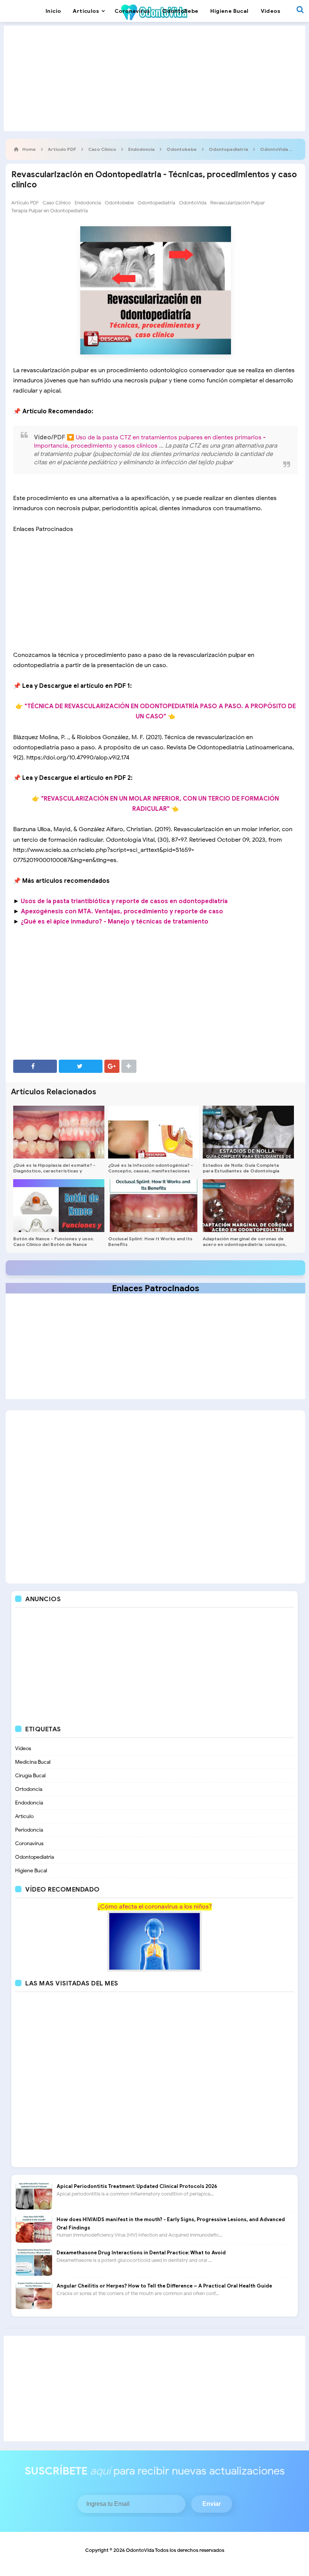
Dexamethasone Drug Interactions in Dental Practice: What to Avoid (141, 2253)
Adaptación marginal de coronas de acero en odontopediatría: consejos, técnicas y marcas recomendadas (245, 1244)
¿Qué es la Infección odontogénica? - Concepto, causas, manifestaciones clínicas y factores (151, 1171)
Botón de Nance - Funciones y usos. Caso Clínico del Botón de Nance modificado (54, 1244)
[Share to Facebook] (35, 1066)
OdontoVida (193, 203)
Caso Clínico (57, 203)
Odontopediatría (156, 203)
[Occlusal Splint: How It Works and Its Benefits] (154, 1206)
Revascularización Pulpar (238, 203)
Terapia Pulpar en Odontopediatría (50, 211)
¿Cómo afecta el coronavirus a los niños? (155, 1907)
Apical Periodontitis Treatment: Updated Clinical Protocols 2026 (137, 2186)
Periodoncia (29, 1830)
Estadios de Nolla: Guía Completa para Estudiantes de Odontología (241, 1168)
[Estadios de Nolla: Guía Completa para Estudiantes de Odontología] (248, 1132)
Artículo (24, 1816)
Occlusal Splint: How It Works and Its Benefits (150, 1241)
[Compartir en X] (81, 1066)
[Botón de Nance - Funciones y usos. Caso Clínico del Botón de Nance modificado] (59, 1206)
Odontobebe (119, 203)
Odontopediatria (34, 1857)
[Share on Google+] (112, 1066)
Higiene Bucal (31, 1871)
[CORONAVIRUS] (154, 1941)
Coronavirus (29, 1843)
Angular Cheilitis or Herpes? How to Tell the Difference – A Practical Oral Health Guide (164, 2286)
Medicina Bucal (33, 1762)
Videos (23, 1748)
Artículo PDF (25, 203)
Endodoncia (88, 203)
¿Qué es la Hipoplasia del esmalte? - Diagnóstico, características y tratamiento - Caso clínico (54, 1171)
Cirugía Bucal (30, 1776)
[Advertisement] (154, 78)
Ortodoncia (29, 1789)
